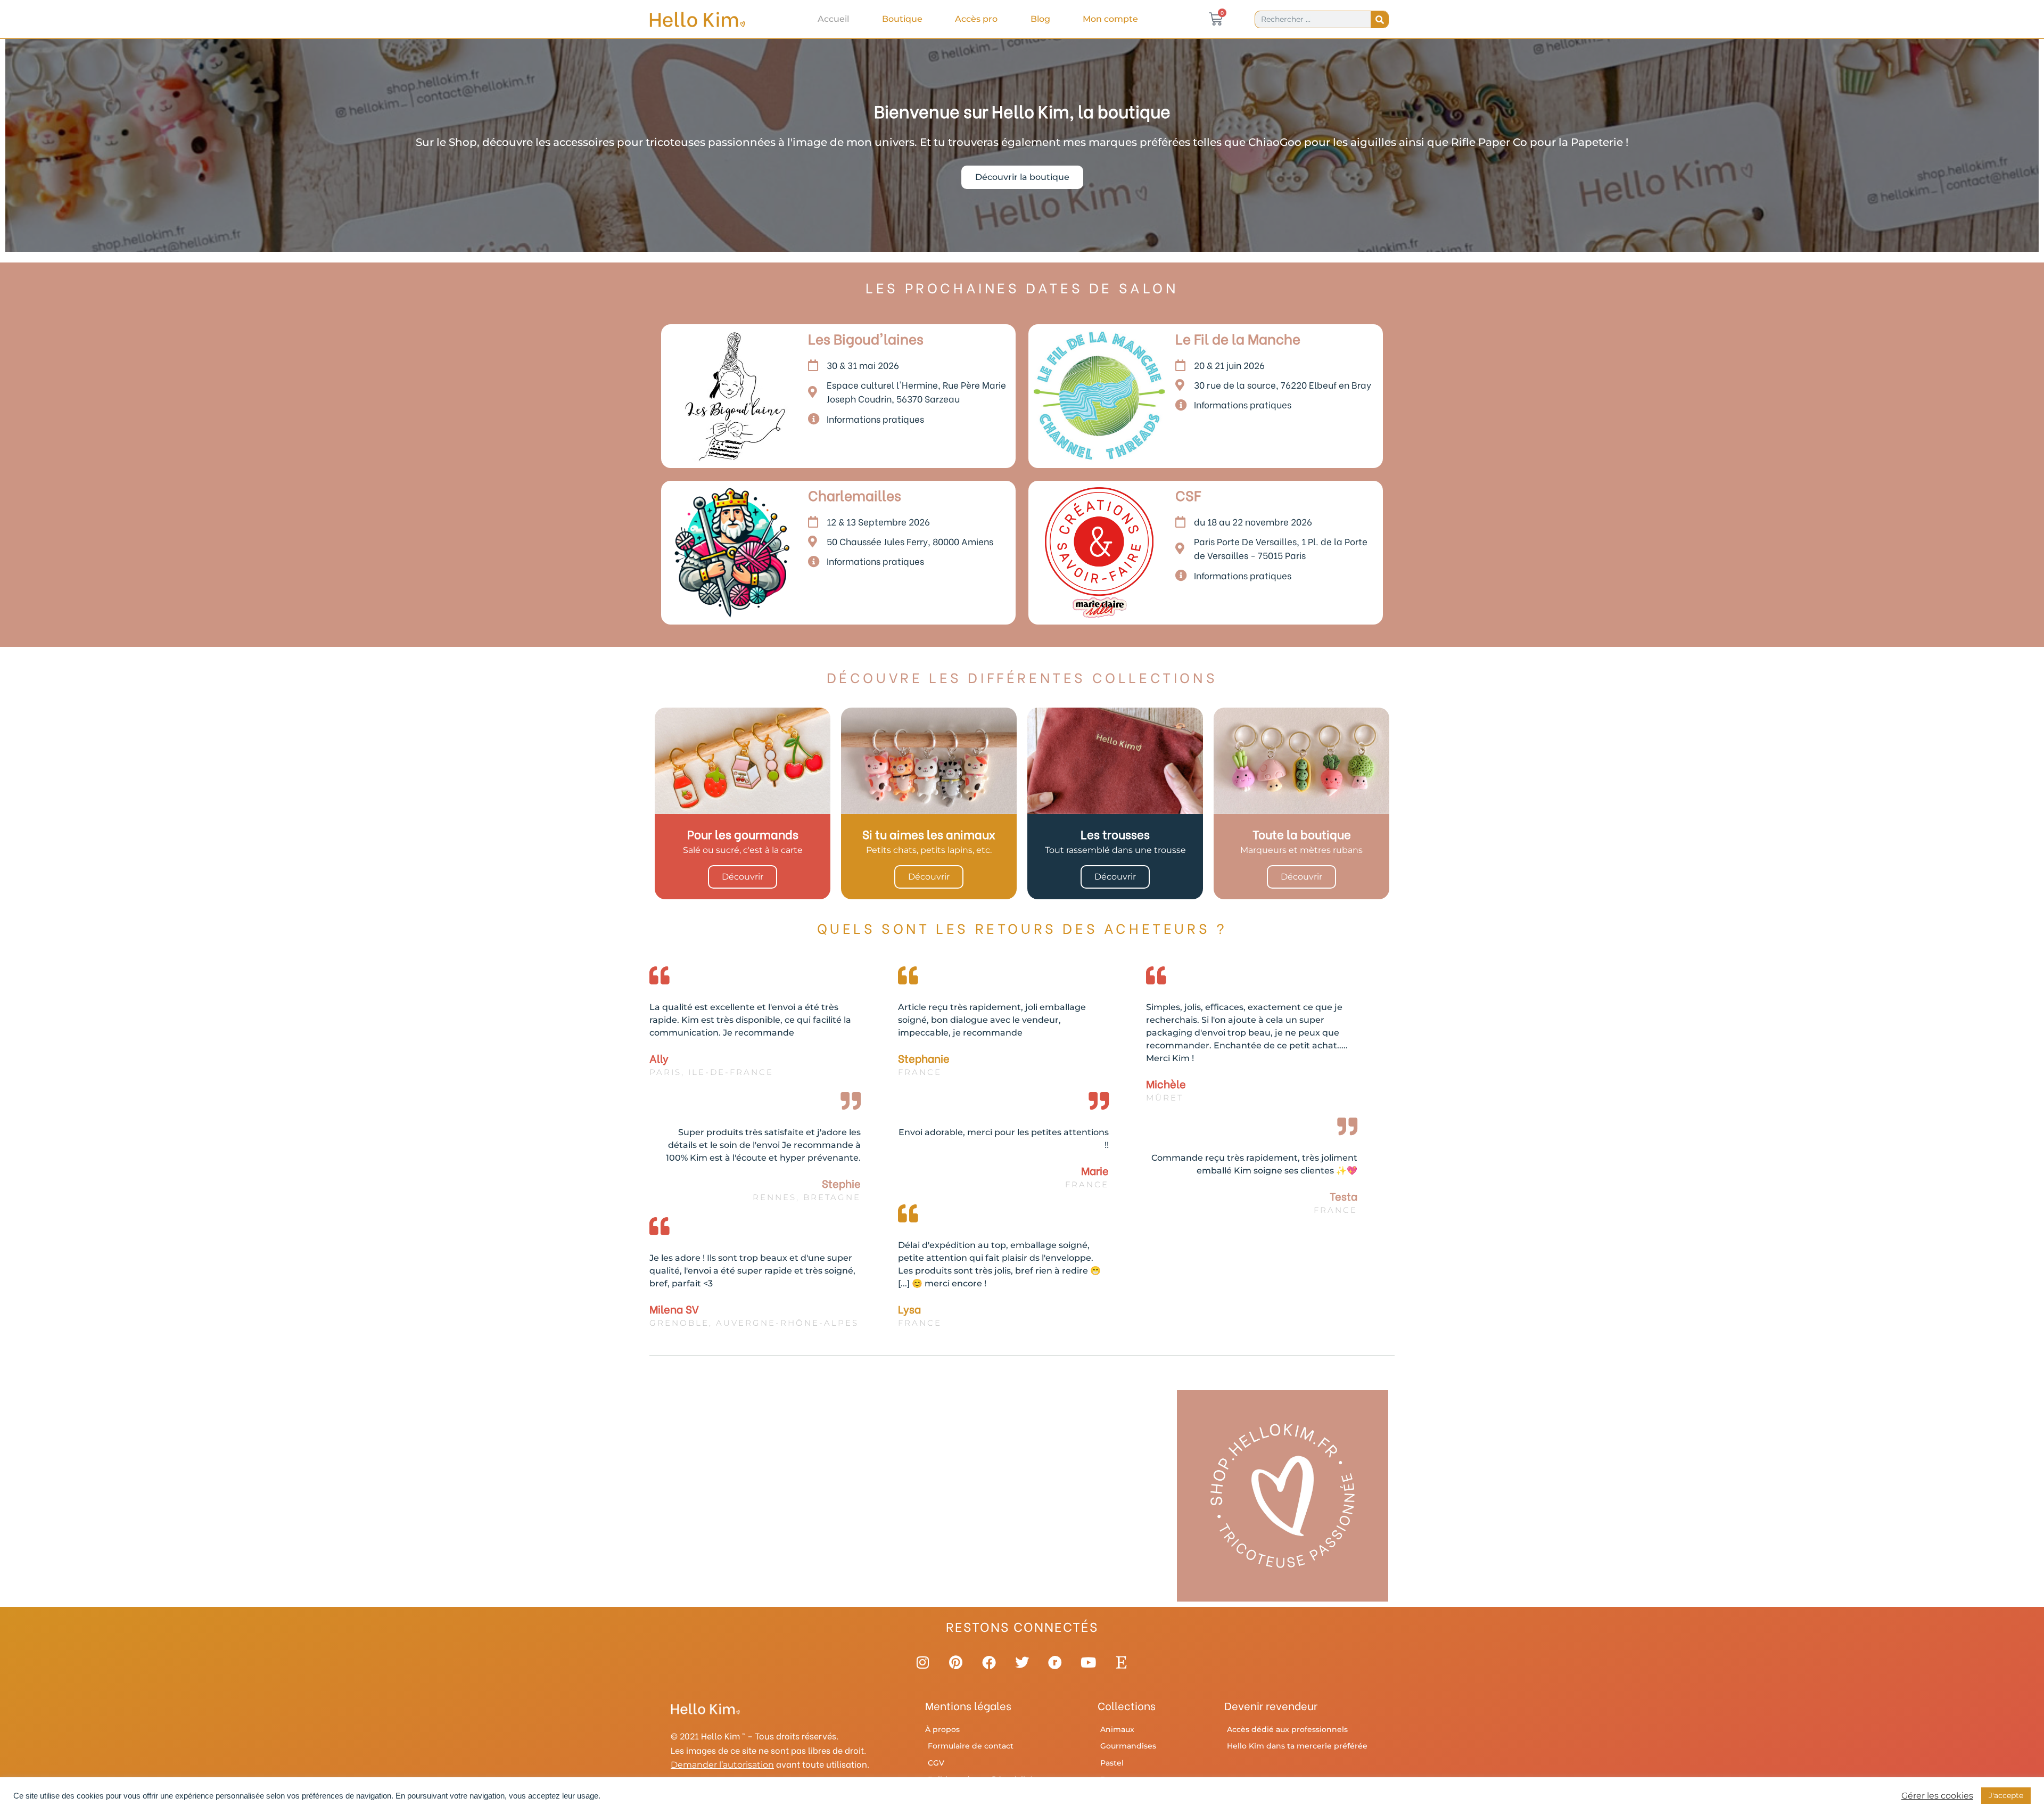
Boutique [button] (902, 19)
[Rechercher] (1379, 19)
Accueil (833, 19)
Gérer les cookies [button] (1937, 1796)
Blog (1040, 19)
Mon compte (1110, 19)
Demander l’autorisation (722, 1765)
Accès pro (976, 19)
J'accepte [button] (2006, 1795)
